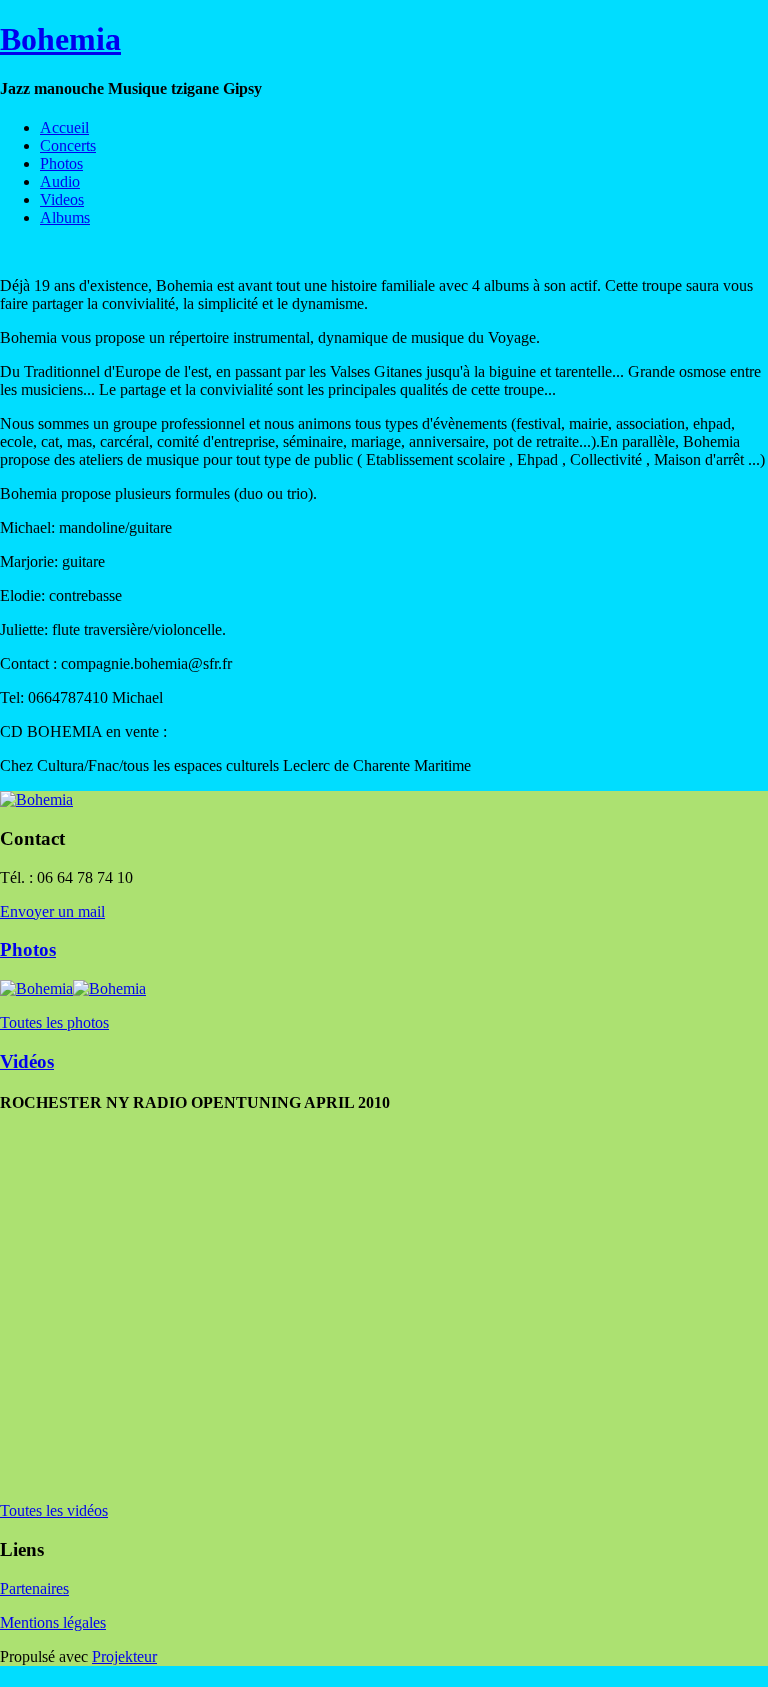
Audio (60, 181)
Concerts (68, 145)
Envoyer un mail (52, 911)
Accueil (64, 127)
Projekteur (124, 1656)
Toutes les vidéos (54, 1510)
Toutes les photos (54, 1022)
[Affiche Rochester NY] (6, 251)
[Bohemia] (36, 799)
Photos (61, 163)
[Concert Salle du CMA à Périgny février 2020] (66, 251)
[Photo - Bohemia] (30, 251)
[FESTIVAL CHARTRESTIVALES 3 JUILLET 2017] (18, 251)
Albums (65, 217)
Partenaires (34, 1588)
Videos (62, 199)
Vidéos (27, 1061)
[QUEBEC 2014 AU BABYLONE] (54, 251)
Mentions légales (53, 1622)
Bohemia (60, 39)
